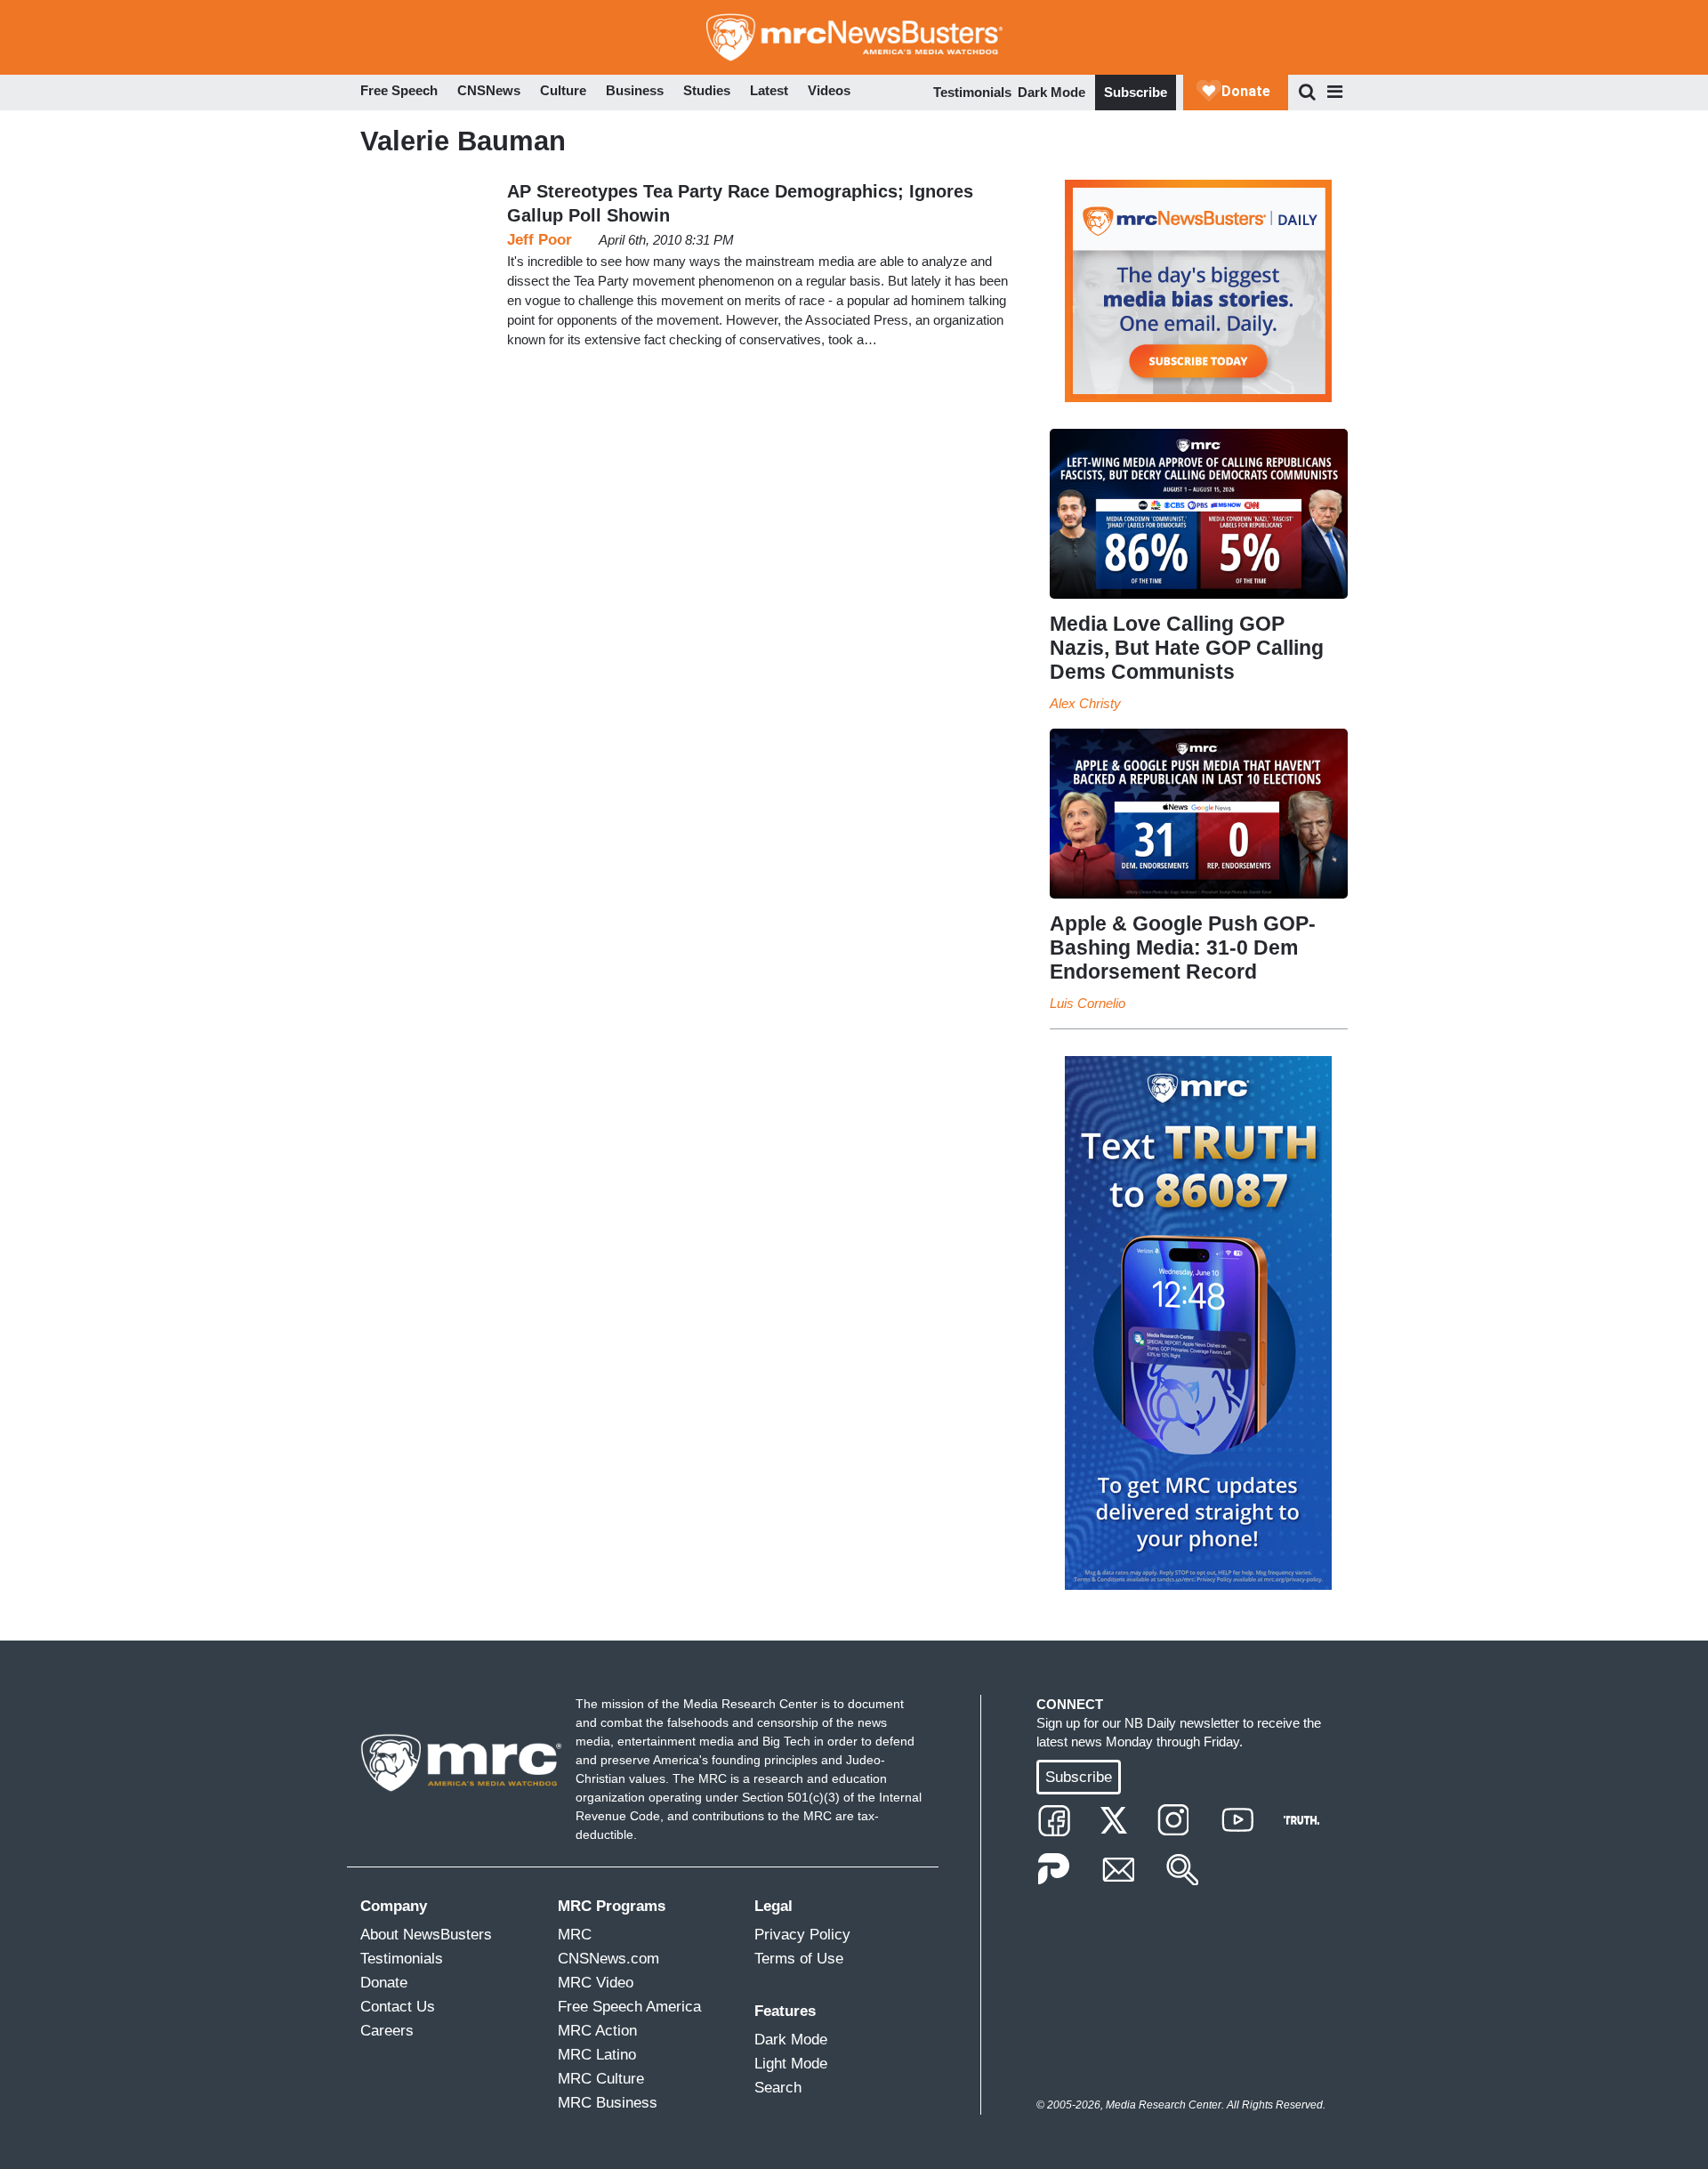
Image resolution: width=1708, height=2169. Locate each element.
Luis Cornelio (1088, 1003)
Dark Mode (1051, 92)
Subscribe (1136, 92)
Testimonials (972, 92)
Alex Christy (1085, 703)
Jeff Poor (540, 240)
